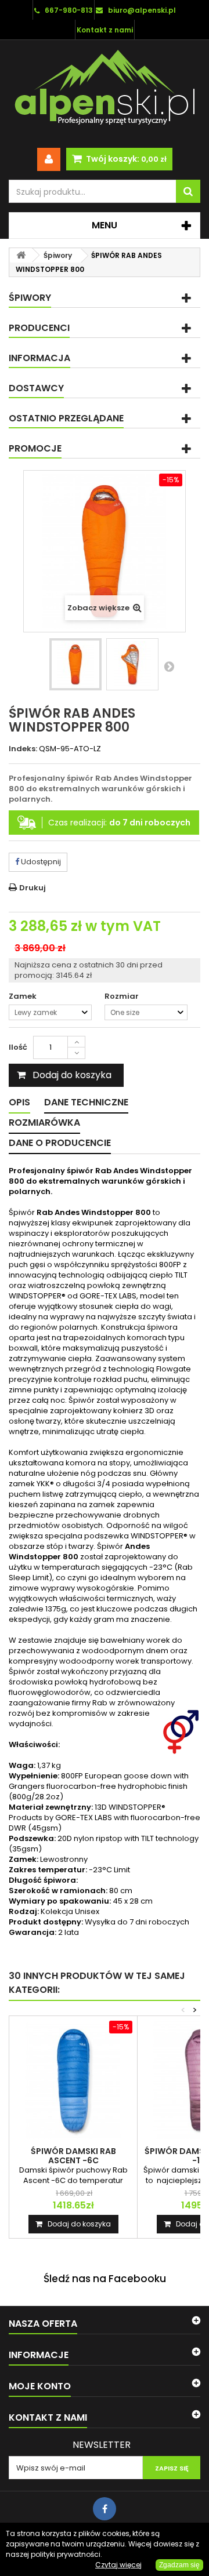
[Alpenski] (105, 90)
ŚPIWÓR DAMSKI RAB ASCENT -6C (73, 2156)
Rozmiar (122, 996)
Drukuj (33, 888)
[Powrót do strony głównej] (21, 255)
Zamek (24, 996)
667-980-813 (69, 10)
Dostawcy (36, 388)
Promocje (35, 448)
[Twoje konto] (49, 159)
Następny (169, 666)
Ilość (18, 1047)
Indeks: (23, 749)
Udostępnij (40, 862)
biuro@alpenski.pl (142, 10)
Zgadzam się (179, 2565)
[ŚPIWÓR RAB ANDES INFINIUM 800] (75, 664)
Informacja (39, 358)
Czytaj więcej (118, 2565)
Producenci (39, 328)
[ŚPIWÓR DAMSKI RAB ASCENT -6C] (73, 2080)
